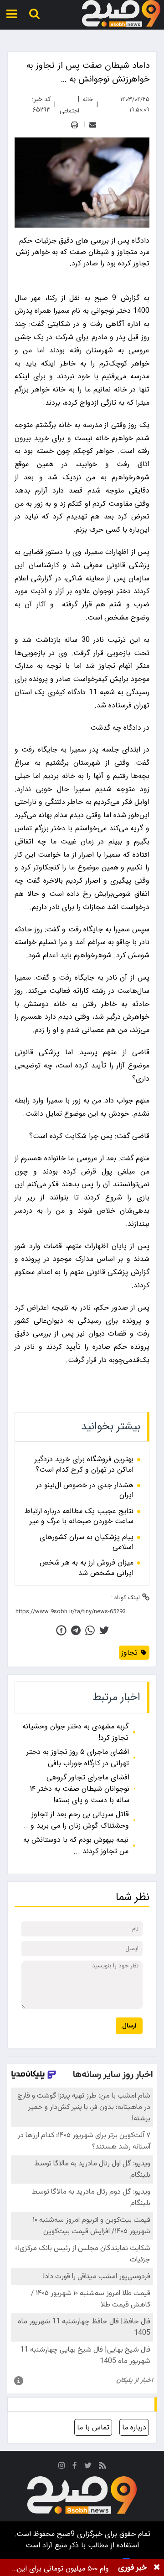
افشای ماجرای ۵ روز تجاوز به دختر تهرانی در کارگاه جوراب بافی (78, 1758)
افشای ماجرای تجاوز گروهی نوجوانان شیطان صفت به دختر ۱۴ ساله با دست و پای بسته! (79, 1789)
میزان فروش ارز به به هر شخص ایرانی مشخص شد (87, 1568)
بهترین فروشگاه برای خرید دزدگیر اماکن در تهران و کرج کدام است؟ (84, 1465)
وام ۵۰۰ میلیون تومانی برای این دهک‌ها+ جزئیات (63, 2568)
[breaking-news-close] (157, 2567)
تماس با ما (93, 2427)
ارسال (129, 2026)
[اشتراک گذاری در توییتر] (104, 1630)
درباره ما (134, 2427)
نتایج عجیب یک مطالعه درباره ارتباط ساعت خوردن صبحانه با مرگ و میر (79, 1517)
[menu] (12, 14)
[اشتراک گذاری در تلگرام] (76, 1630)
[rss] (102, 2467)
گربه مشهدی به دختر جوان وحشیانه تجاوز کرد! (75, 1732)
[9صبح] (121, 14)
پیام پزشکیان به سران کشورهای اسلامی (87, 1542)
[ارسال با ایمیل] (93, 125)
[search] (34, 14)
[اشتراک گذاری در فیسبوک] (61, 1630)
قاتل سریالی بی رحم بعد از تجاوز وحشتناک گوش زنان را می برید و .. (76, 1820)
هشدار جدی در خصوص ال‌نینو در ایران (85, 1491)
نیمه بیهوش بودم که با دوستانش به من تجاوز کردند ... (76, 1845)
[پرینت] (74, 125)
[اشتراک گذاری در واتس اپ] (90, 1630)
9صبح (65, 2534)
